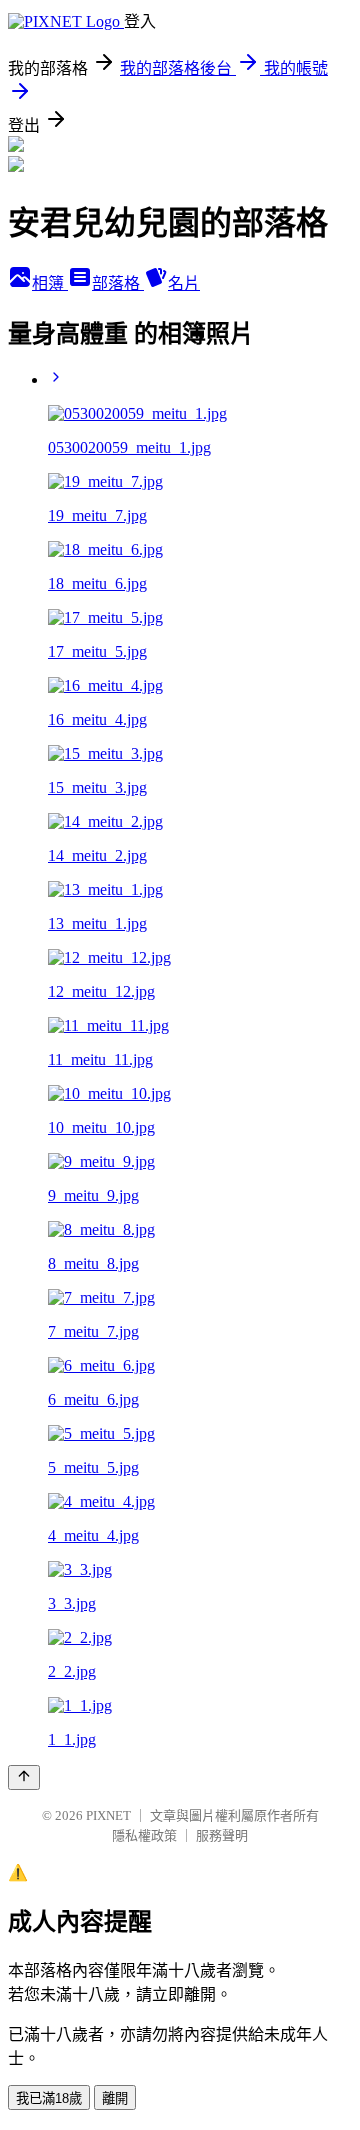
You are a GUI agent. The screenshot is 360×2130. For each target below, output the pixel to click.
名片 (184, 283)
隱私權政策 (144, 1835)
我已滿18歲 (49, 2098)
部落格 (118, 283)
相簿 (50, 283)
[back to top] (24, 1777)
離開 (115, 2098)
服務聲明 (222, 1835)
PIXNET (108, 1815)
